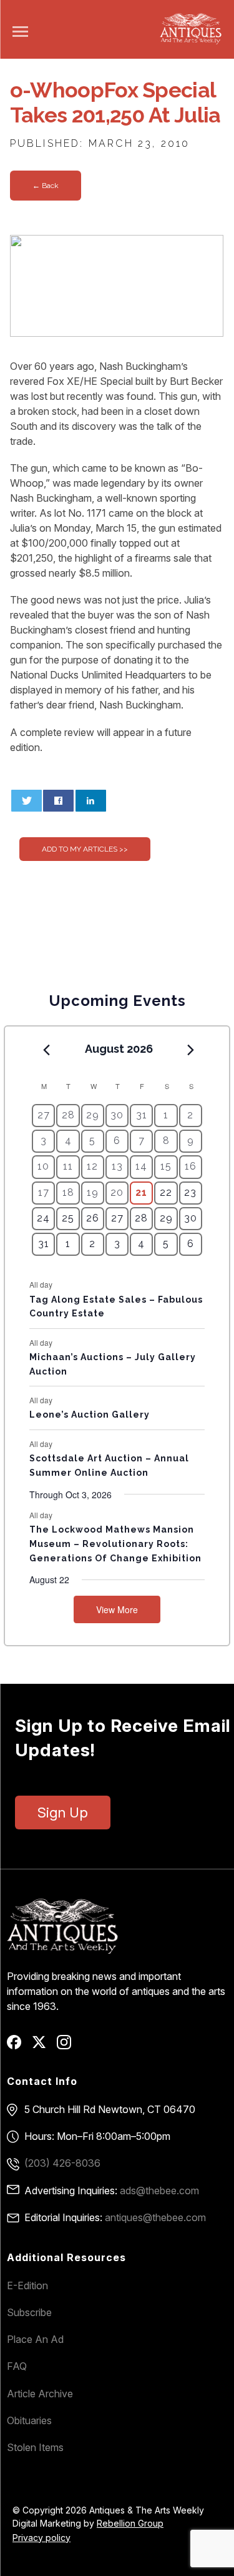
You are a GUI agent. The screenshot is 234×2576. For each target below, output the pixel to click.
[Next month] (191, 1050)
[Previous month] (46, 1050)
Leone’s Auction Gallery (90, 1415)
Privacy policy (41, 2538)
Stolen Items (35, 2447)
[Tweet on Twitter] (27, 801)
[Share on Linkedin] (91, 801)
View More (117, 1609)
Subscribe (29, 2312)
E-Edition (27, 2285)
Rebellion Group (130, 2523)
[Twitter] (43, 2046)
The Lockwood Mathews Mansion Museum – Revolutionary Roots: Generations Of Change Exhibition (115, 1544)
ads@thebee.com (159, 2191)
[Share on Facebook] (58, 801)
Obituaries (29, 2420)
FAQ (17, 2366)
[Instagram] (68, 2046)
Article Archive (40, 2394)
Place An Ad (35, 2339)
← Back (46, 186)
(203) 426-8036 (62, 2163)
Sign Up (63, 1813)
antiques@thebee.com (155, 2217)
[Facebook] (18, 2046)
